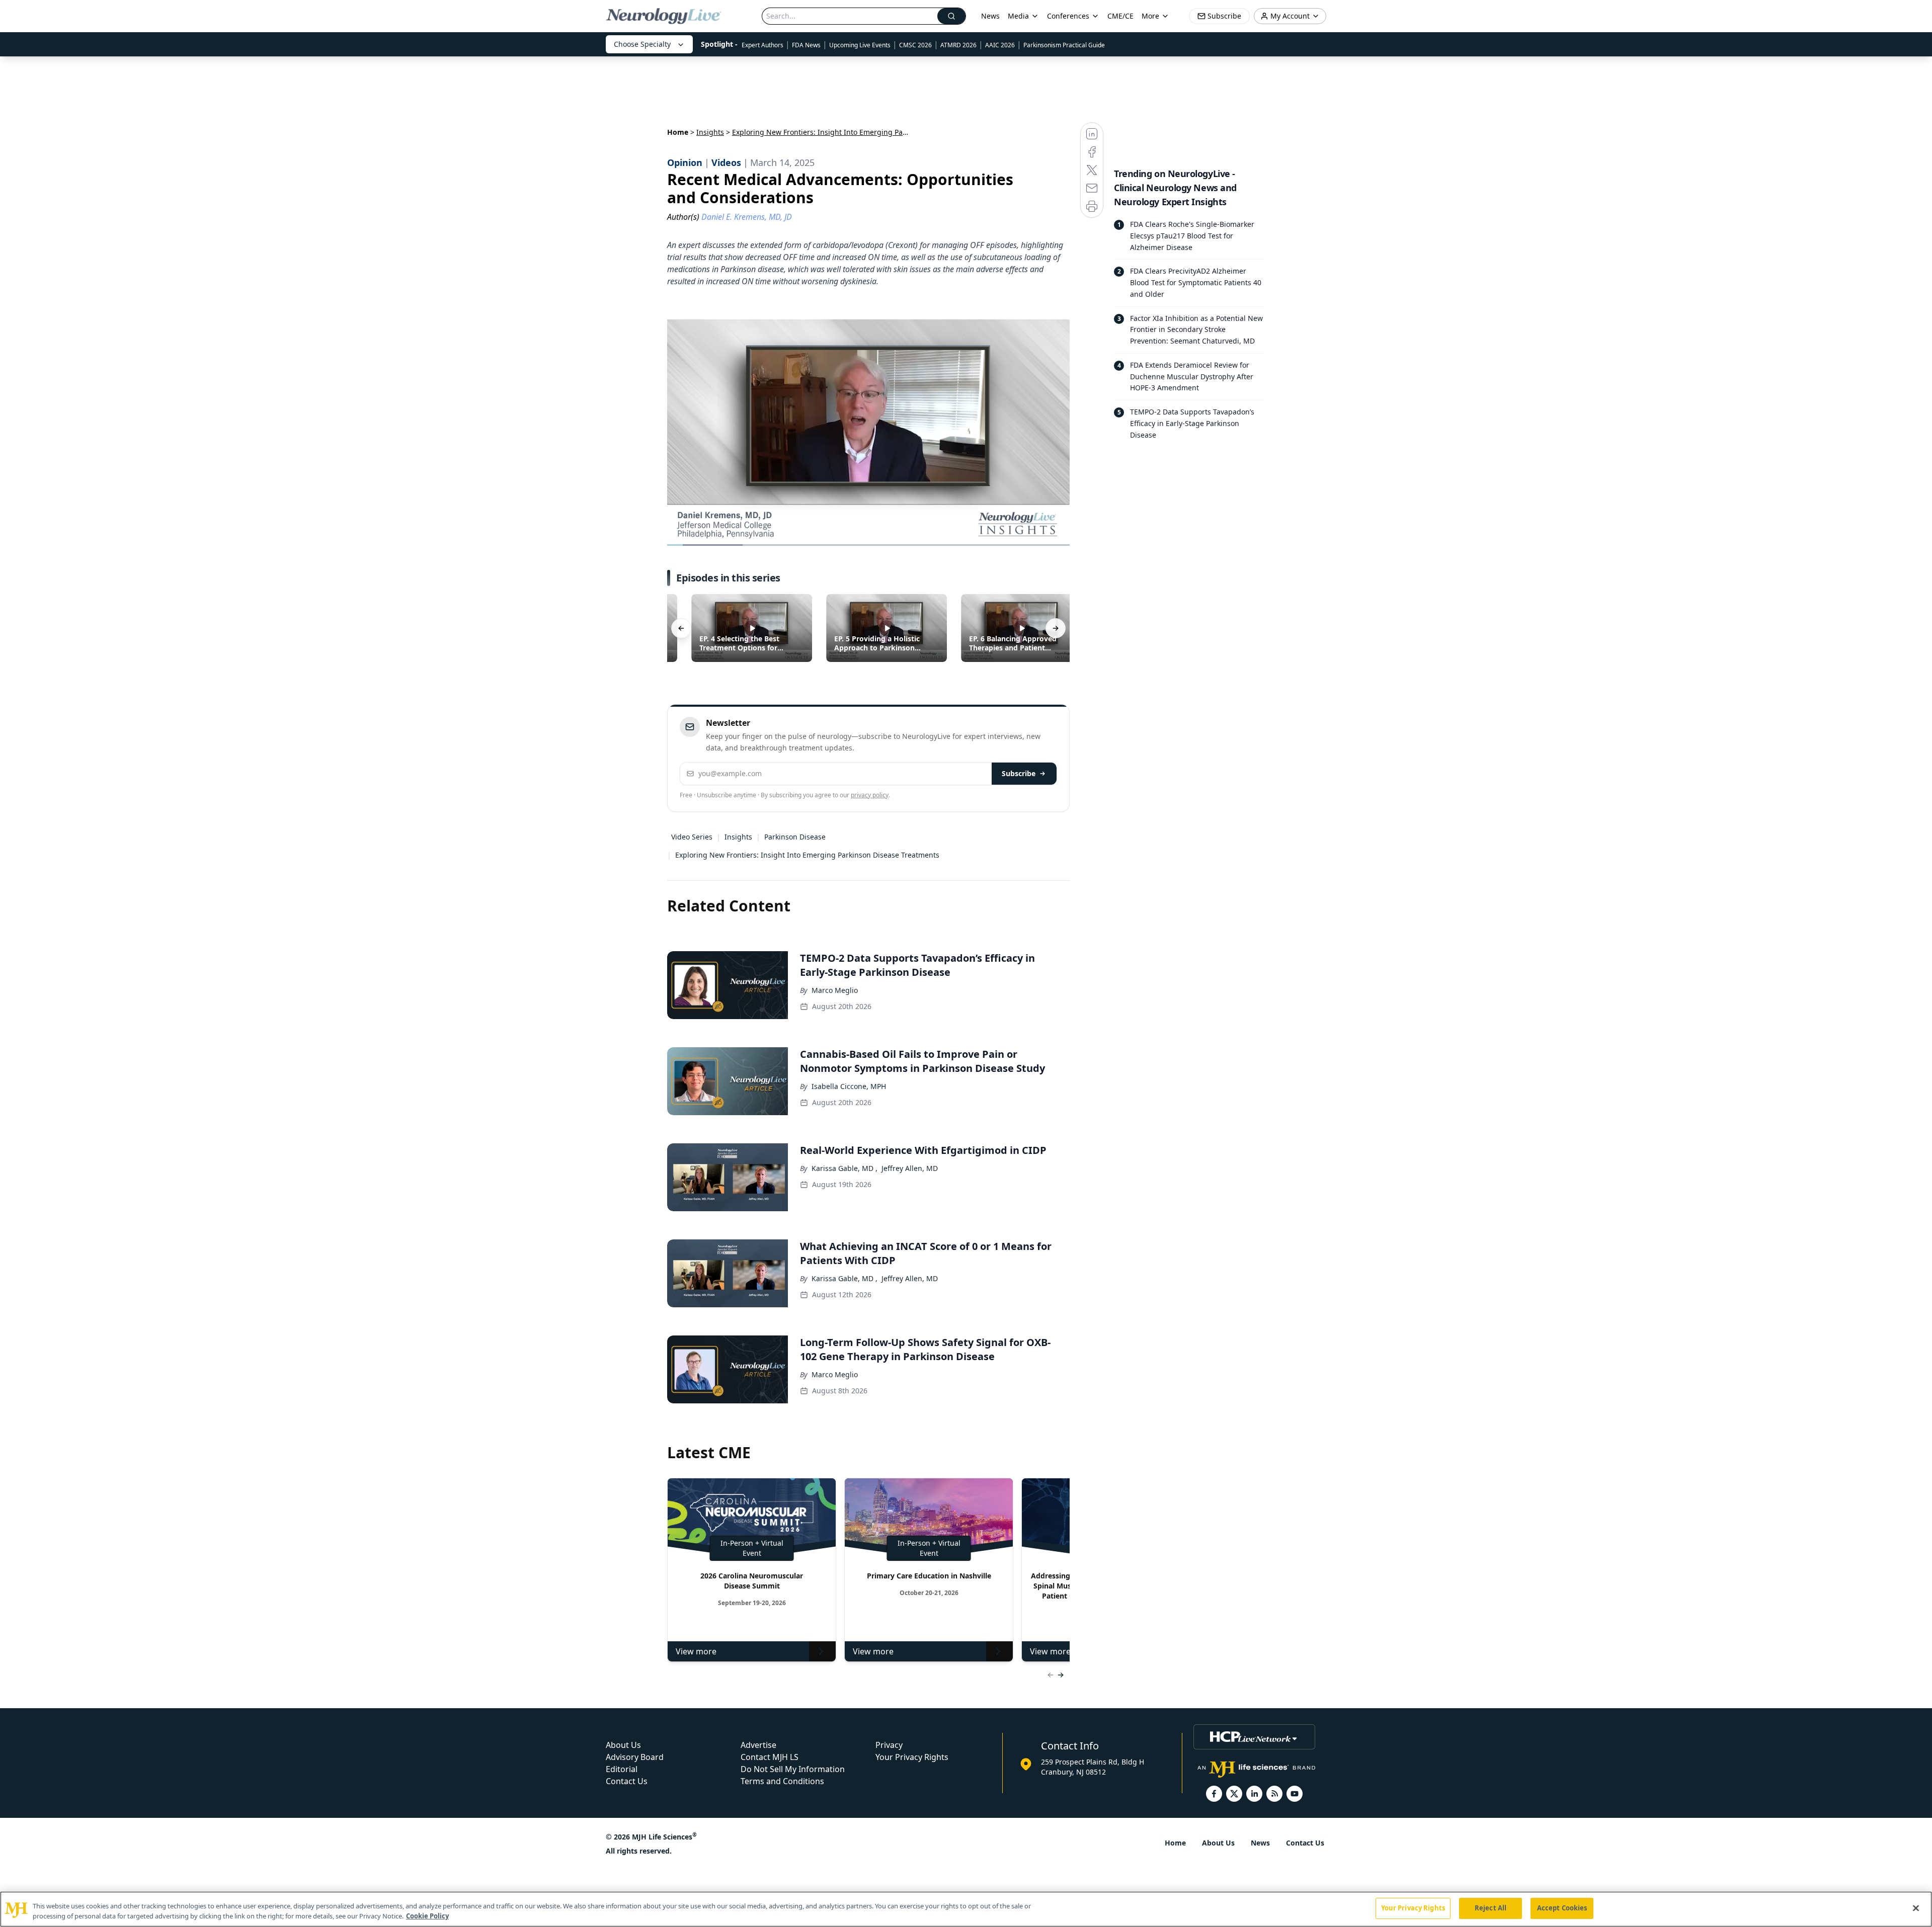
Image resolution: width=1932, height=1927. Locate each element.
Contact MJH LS (770, 1757)
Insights (710, 132)
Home (678, 132)
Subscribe (1019, 773)
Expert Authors (762, 45)
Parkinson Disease (795, 837)
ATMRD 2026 (958, 45)
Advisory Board (635, 1757)
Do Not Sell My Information (793, 1769)
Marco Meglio (835, 990)
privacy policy (870, 795)
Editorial (622, 1769)
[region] (966, 1909)
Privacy (889, 1745)
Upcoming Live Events (860, 45)
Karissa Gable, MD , (844, 1168)
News (990, 16)
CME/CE (1120, 16)
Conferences (1068, 16)
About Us (623, 1745)
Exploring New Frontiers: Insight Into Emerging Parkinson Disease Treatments (807, 855)
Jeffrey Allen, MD (910, 1168)
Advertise (758, 1745)
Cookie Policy (427, 1916)
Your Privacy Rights (912, 1757)
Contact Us (627, 1781)
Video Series (692, 837)
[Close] (1916, 1908)
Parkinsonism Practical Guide (1064, 45)
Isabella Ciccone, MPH (849, 1086)
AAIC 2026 (1000, 45)
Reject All (1491, 1908)
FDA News (806, 45)
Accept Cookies (1562, 1908)
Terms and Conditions (782, 1781)
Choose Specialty (642, 44)
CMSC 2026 (915, 45)
